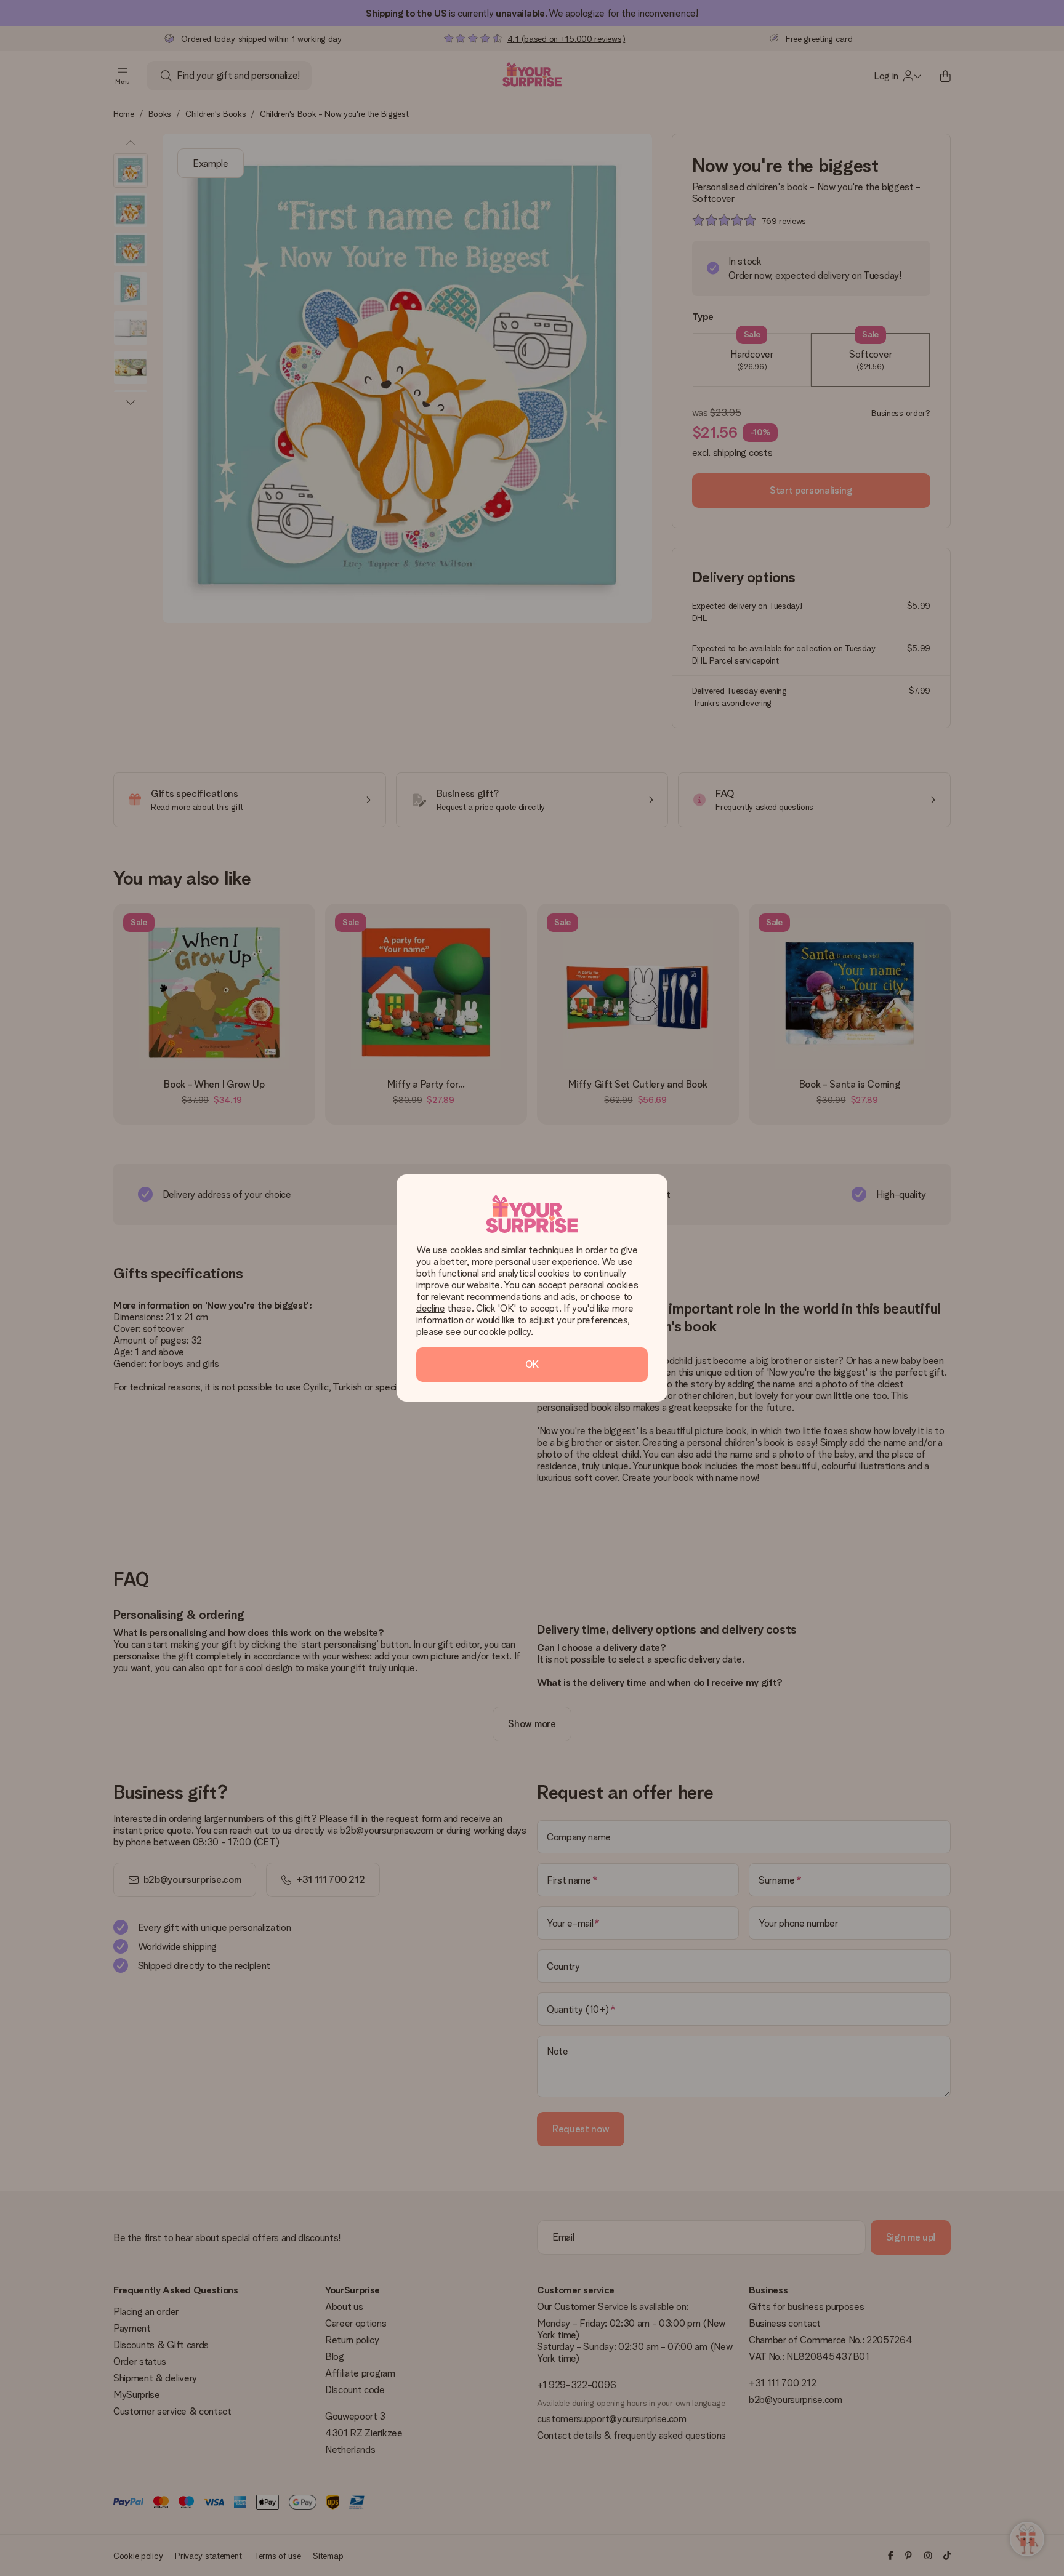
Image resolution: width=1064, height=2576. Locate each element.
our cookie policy (497, 1332)
